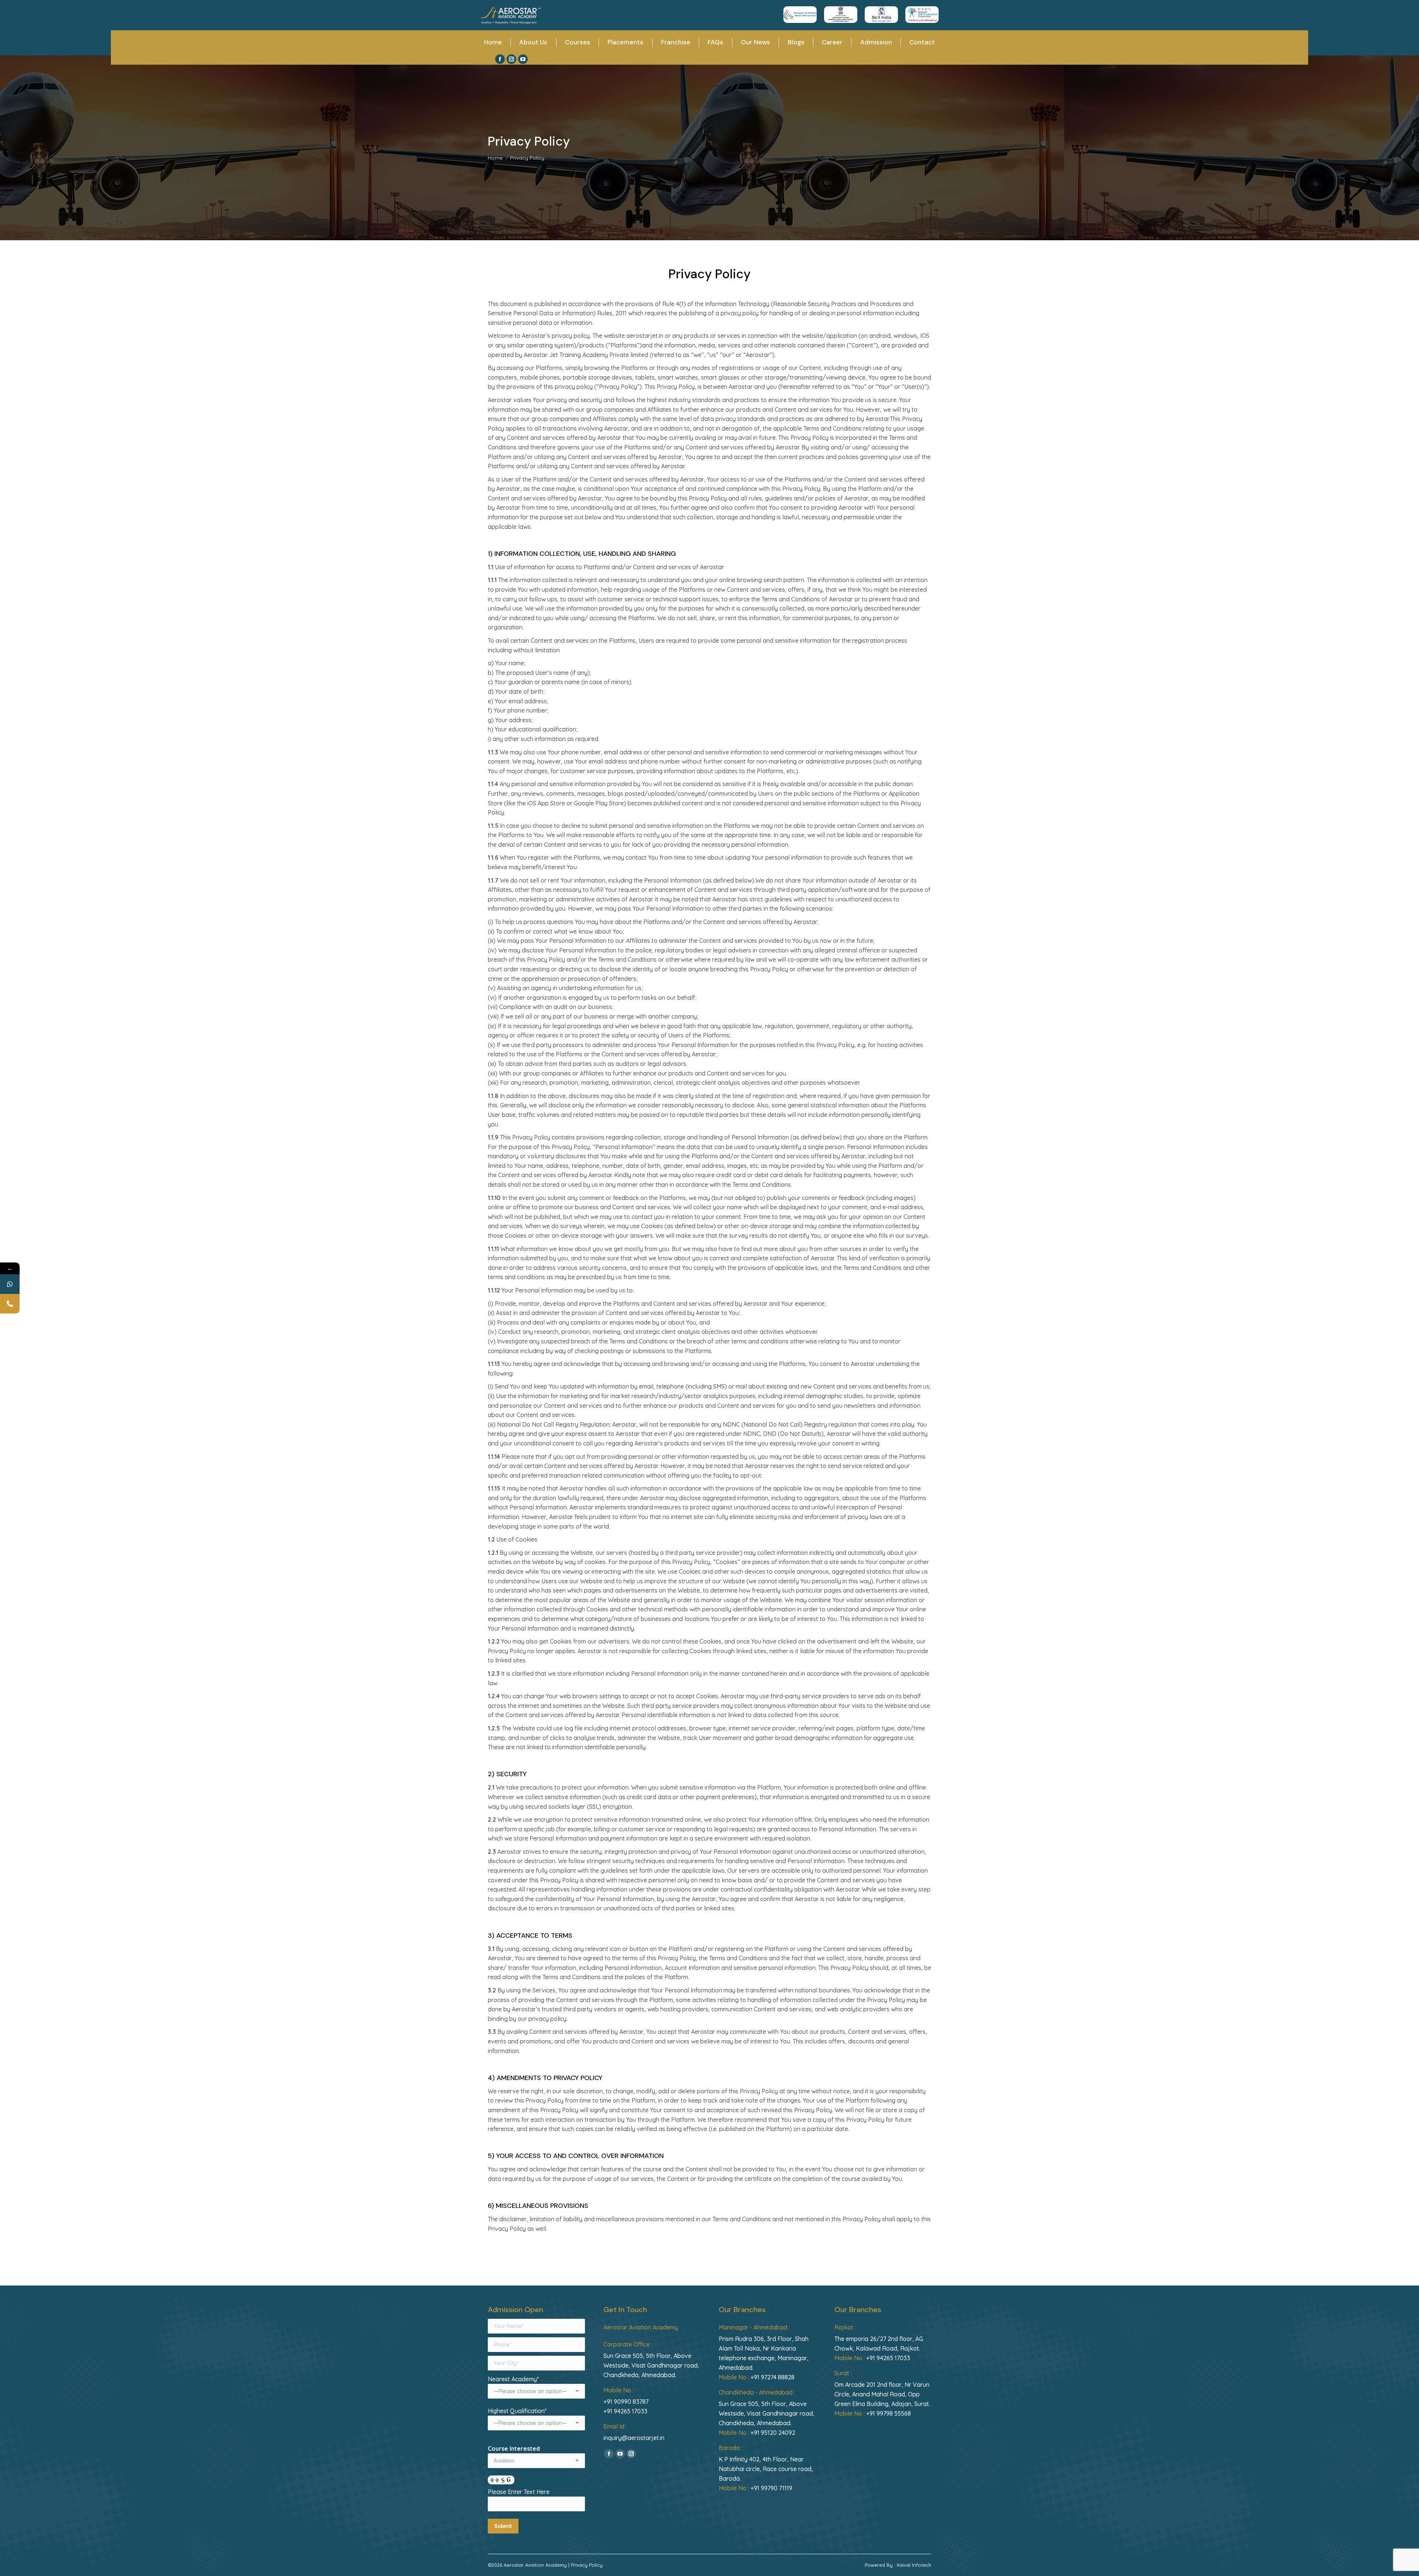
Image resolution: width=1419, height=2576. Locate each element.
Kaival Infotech (914, 2565)
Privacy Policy (587, 2565)
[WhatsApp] (10, 1284)
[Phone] (10, 1304)
